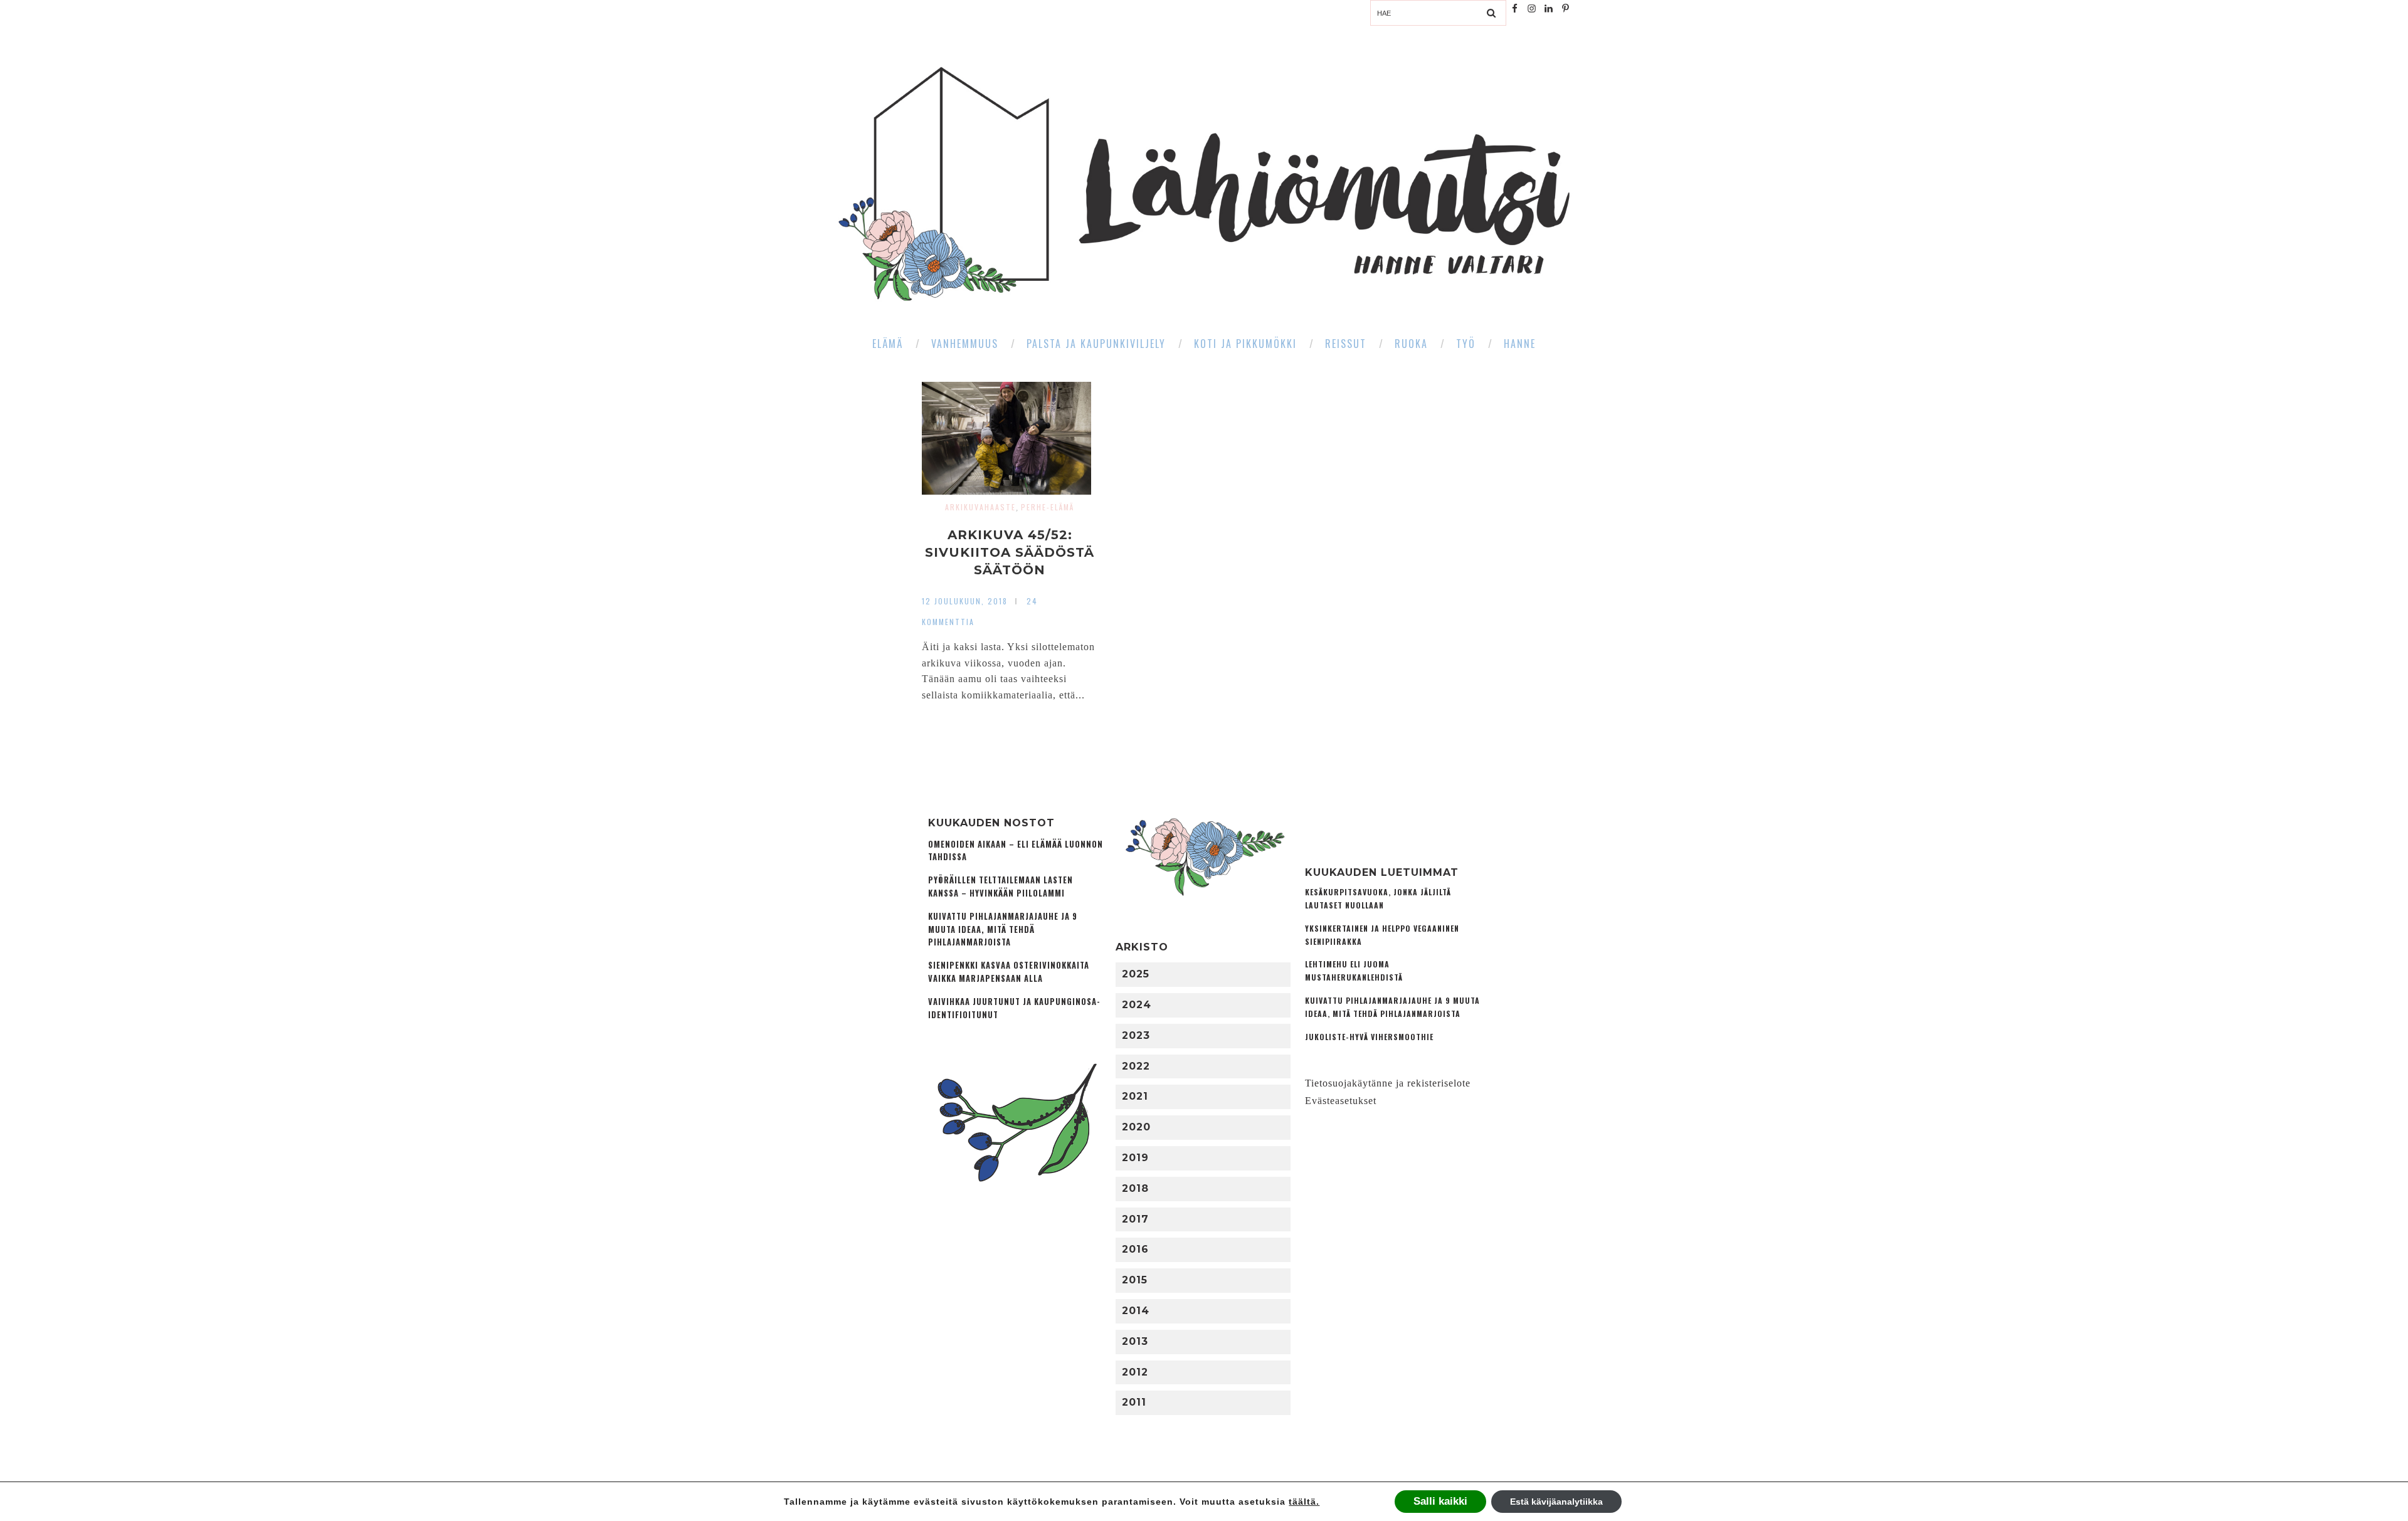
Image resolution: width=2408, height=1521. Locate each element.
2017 (1135, 1219)
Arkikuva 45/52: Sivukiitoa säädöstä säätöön (1010, 552)
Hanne (1520, 344)
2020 (1136, 1127)
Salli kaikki (1440, 1501)
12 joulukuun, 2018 (965, 601)
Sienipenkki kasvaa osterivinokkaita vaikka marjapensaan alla (1009, 972)
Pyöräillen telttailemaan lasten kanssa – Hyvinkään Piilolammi (1001, 887)
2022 (1136, 1066)
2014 (1136, 1311)
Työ (1466, 344)
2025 (1136, 974)
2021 (1135, 1096)
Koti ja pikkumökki (1245, 344)
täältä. (1304, 1502)
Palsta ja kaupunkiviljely (1096, 344)
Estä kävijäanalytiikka (1556, 1502)
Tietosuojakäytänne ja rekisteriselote (1388, 1083)
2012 (1135, 1372)
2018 (1135, 1188)
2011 (1134, 1402)
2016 (1135, 1249)
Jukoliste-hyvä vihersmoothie (1369, 1037)
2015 (1135, 1280)
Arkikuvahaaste (980, 507)
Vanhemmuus (965, 344)
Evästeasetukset (1341, 1101)
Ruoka (1411, 344)
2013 (1135, 1341)
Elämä (888, 344)
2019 (1135, 1158)
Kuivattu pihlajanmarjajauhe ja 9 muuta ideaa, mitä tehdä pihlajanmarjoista (1003, 929)
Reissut (1346, 344)
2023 (1136, 1035)
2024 (1137, 1005)
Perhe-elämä (1048, 507)
